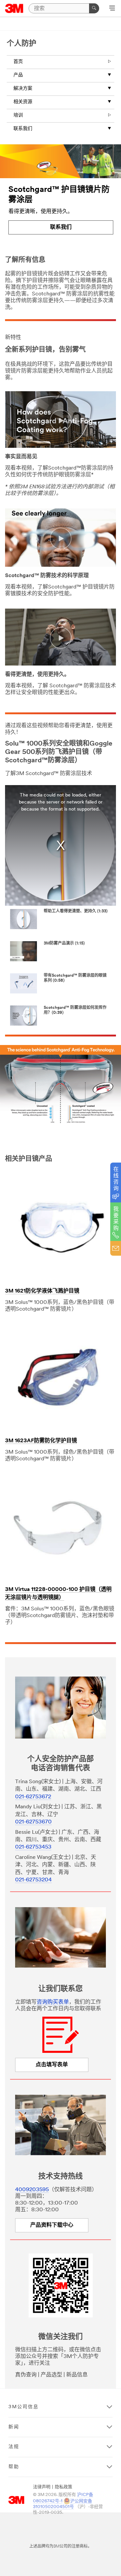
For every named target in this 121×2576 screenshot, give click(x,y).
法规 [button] (14, 2447)
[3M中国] (14, 8)
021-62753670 (33, 1822)
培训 (18, 115)
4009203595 (32, 2190)
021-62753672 (33, 1797)
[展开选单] (112, 9)
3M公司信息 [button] (24, 2407)
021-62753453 (33, 1847)
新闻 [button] (14, 2427)
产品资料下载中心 (52, 2225)
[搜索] (94, 8)
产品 (18, 75)
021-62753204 (33, 1880)
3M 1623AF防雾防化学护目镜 (41, 1441)
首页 (18, 62)
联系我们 (23, 129)
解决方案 (23, 89)
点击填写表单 (52, 2065)
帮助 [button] (14, 2467)
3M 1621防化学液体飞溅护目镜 (42, 1291)
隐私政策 (64, 2487)
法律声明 (42, 2487)
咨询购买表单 (53, 2002)
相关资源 (23, 102)
